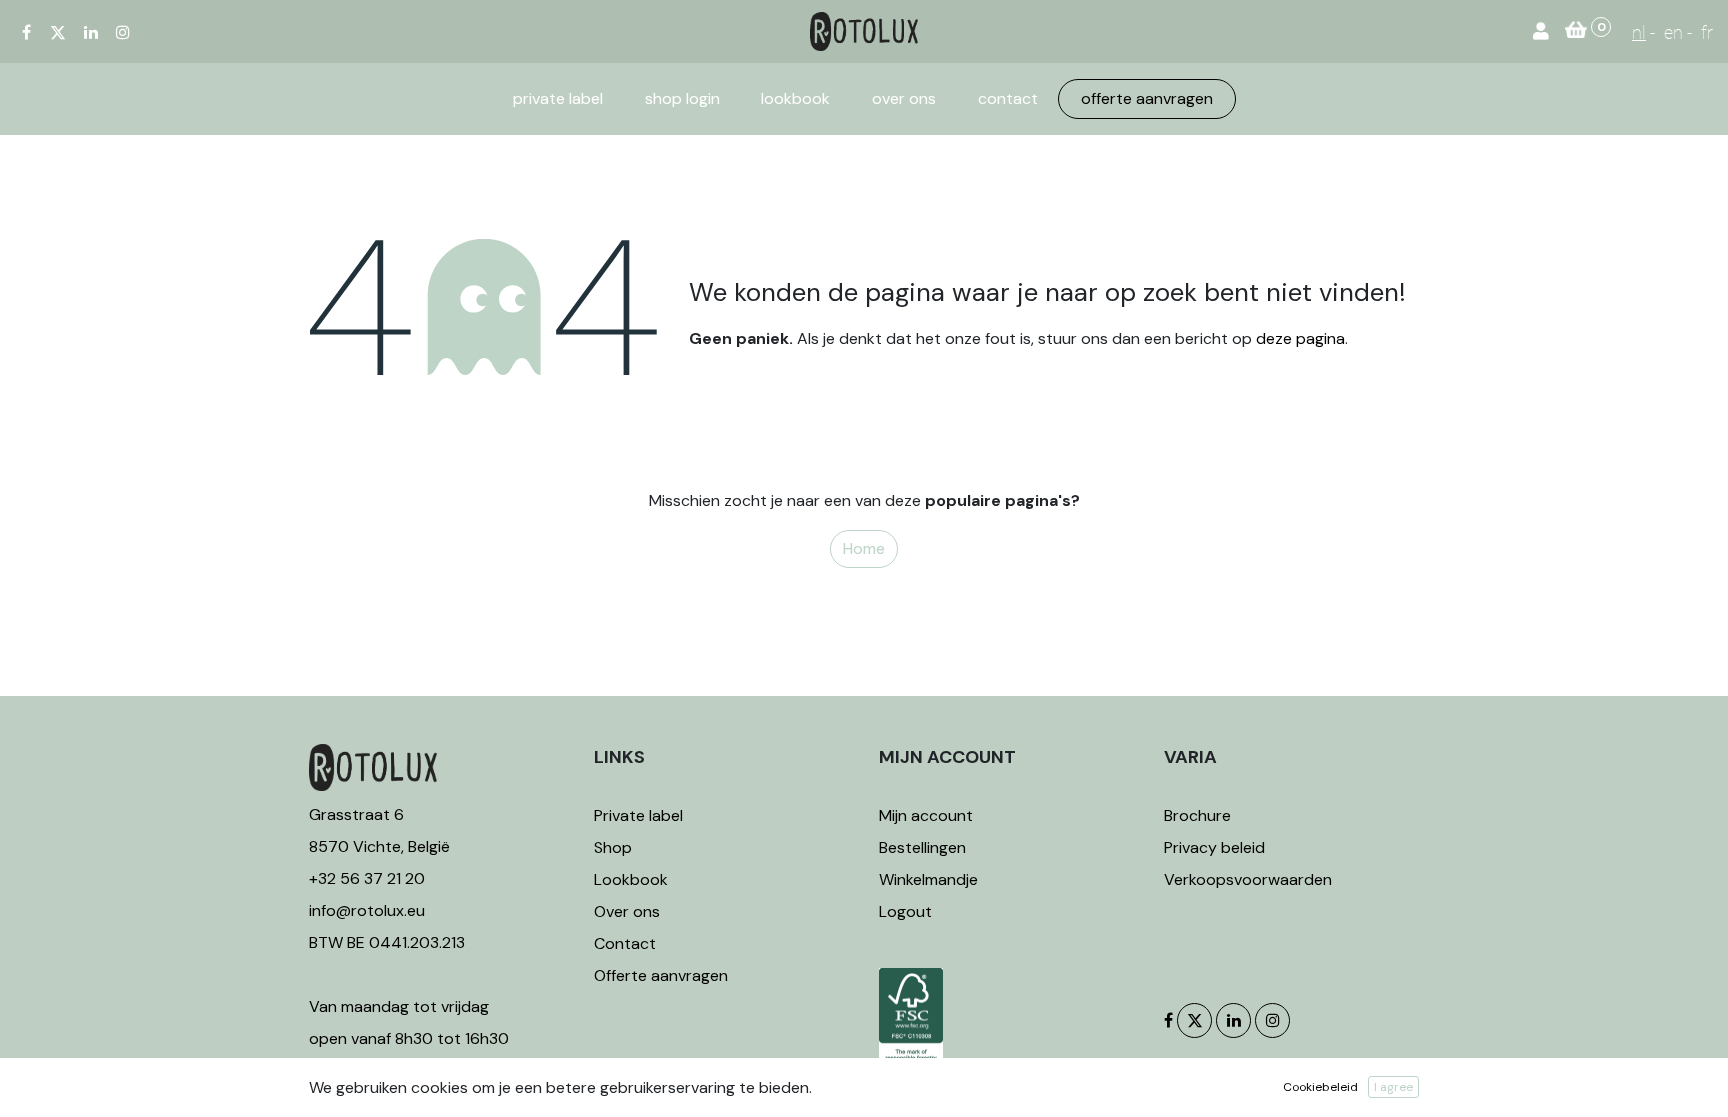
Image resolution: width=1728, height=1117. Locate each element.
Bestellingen (922, 847)
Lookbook (631, 879)
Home (864, 548)
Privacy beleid (1214, 847)
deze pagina (1300, 338)
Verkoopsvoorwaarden (1248, 879)
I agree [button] (1393, 1087)
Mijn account (926, 815)
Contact (625, 943)
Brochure (1197, 815)
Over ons (627, 911)
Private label (640, 815)
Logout (905, 911)
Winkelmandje (928, 879)
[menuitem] (558, 99)
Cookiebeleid (1320, 1087)
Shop (613, 847)
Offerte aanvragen (661, 975)
